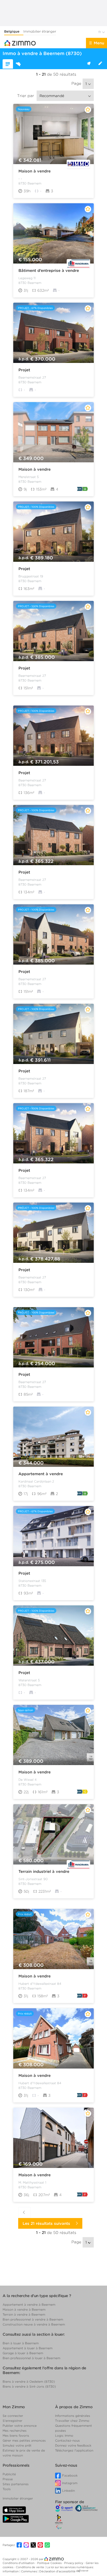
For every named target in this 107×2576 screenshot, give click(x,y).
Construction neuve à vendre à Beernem (34, 2324)
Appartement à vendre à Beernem (29, 2305)
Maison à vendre (35, 171)
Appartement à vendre (41, 1474)
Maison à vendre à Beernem (24, 2309)
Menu (99, 43)
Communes (29, 2571)
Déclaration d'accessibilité (57, 2571)
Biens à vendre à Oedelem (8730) (29, 2381)
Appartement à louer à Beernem (28, 2348)
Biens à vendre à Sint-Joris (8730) (29, 2386)
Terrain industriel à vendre (44, 1872)
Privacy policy (74, 2563)
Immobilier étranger (40, 31)
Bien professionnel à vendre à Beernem (33, 2319)
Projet (24, 370)
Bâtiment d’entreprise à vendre (49, 271)
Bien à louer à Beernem (21, 2343)
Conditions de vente (30, 2567)
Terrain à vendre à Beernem (24, 2314)
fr (100, 32)
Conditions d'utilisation (19, 2563)
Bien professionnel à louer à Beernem (31, 2358)
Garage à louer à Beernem (23, 2353)
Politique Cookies (50, 2563)
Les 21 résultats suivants (48, 2224)
